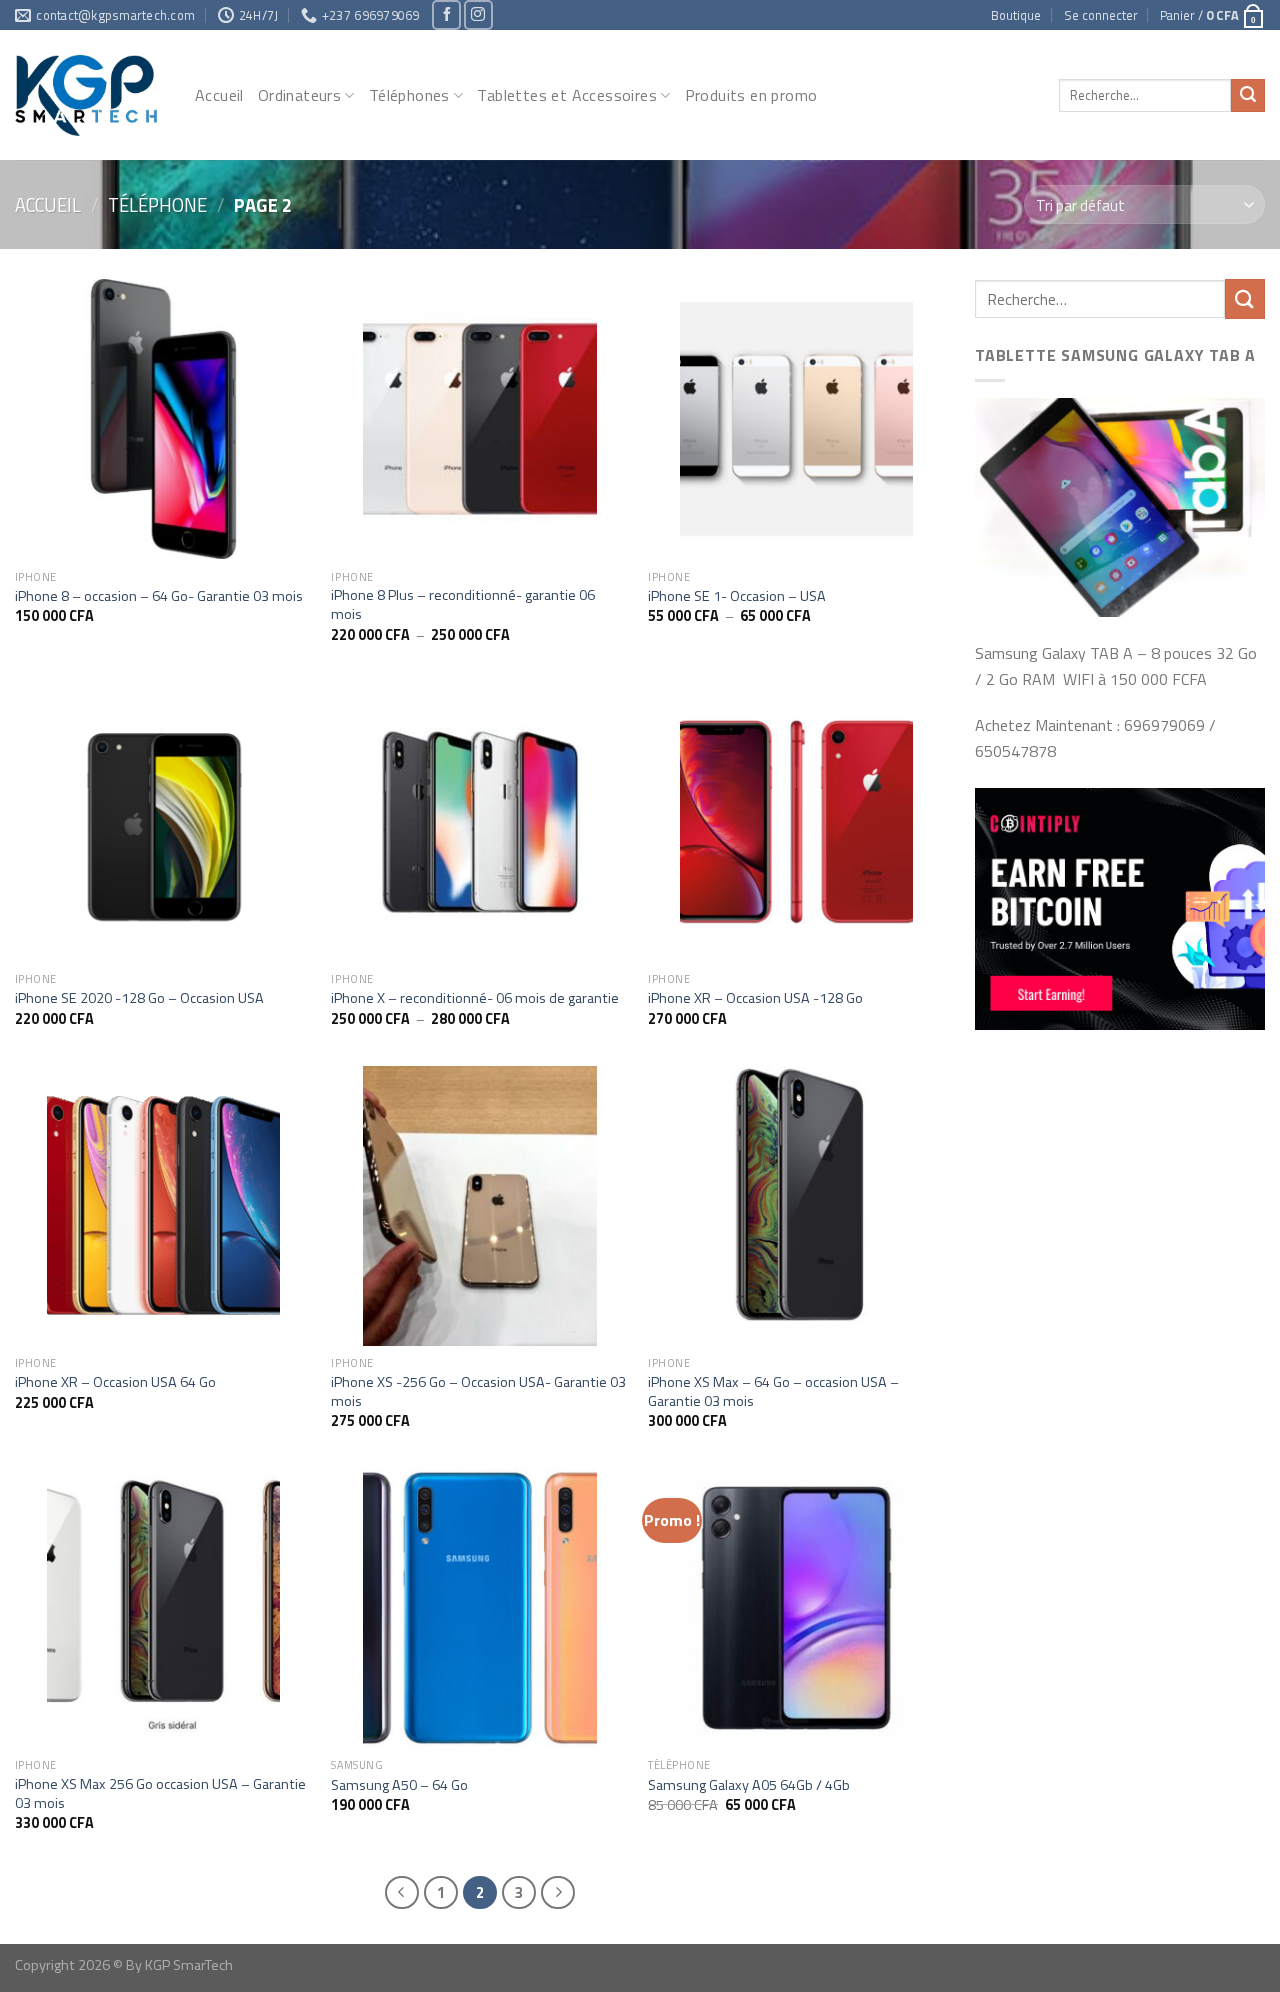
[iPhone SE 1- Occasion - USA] (796, 419)
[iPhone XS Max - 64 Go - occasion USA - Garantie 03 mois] (796, 1206)
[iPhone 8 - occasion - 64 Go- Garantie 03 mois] (163, 419)
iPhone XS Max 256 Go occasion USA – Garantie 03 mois (160, 1793)
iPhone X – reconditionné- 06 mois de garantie (475, 998)
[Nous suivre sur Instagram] (478, 14)
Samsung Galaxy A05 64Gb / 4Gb (749, 1785)
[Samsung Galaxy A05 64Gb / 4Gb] (796, 1608)
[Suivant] (558, 1893)
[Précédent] (402, 1893)
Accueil (219, 95)
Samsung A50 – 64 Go (399, 1785)
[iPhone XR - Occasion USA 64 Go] (163, 1206)
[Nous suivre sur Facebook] (446, 14)
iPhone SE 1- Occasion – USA (737, 596)
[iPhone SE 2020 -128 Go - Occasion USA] (163, 822)
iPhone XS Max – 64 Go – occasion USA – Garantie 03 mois (773, 1391)
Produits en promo (751, 95)
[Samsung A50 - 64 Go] (479, 1608)
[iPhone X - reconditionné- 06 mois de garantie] (479, 822)
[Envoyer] (1248, 96)
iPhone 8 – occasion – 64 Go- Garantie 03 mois (159, 596)
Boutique (1016, 15)
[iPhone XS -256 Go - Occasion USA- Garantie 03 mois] (479, 1206)
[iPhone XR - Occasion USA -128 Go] (796, 822)
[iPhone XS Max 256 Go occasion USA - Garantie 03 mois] (163, 1608)
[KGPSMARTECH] (90, 95)
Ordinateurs (299, 95)
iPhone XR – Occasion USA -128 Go (755, 998)
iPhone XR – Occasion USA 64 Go (115, 1382)
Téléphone (157, 205)
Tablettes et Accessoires (567, 95)
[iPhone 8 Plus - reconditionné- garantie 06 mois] (479, 419)
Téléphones (409, 95)
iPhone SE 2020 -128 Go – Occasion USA (139, 998)
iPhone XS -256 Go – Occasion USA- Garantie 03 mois (478, 1391)
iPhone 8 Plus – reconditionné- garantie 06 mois (463, 604)
